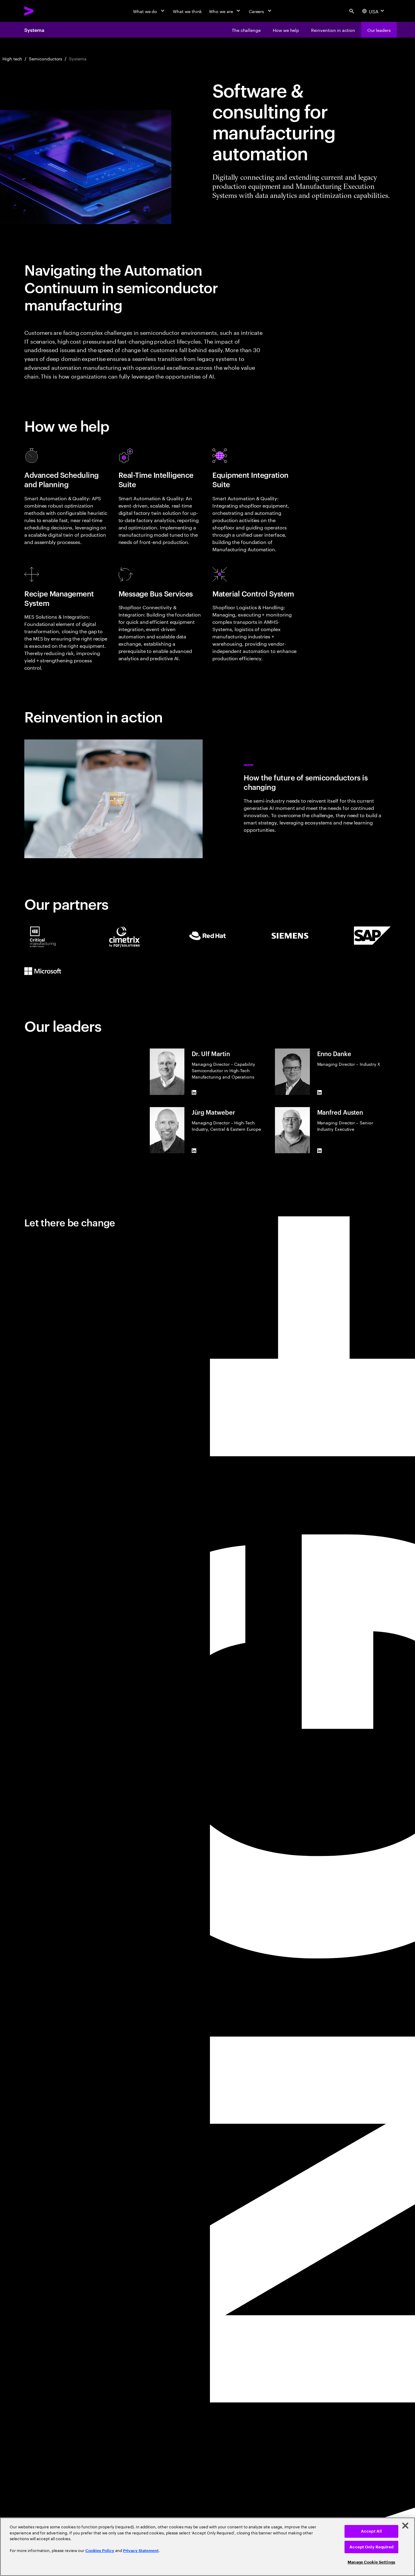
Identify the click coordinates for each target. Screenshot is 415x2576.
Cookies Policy (100, 2551)
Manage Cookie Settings (371, 2562)
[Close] (405, 2526)
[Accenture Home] (43, 11)
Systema (34, 30)
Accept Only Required (371, 2547)
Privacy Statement (141, 2551)
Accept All (371, 2531)
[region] (207, 2547)
